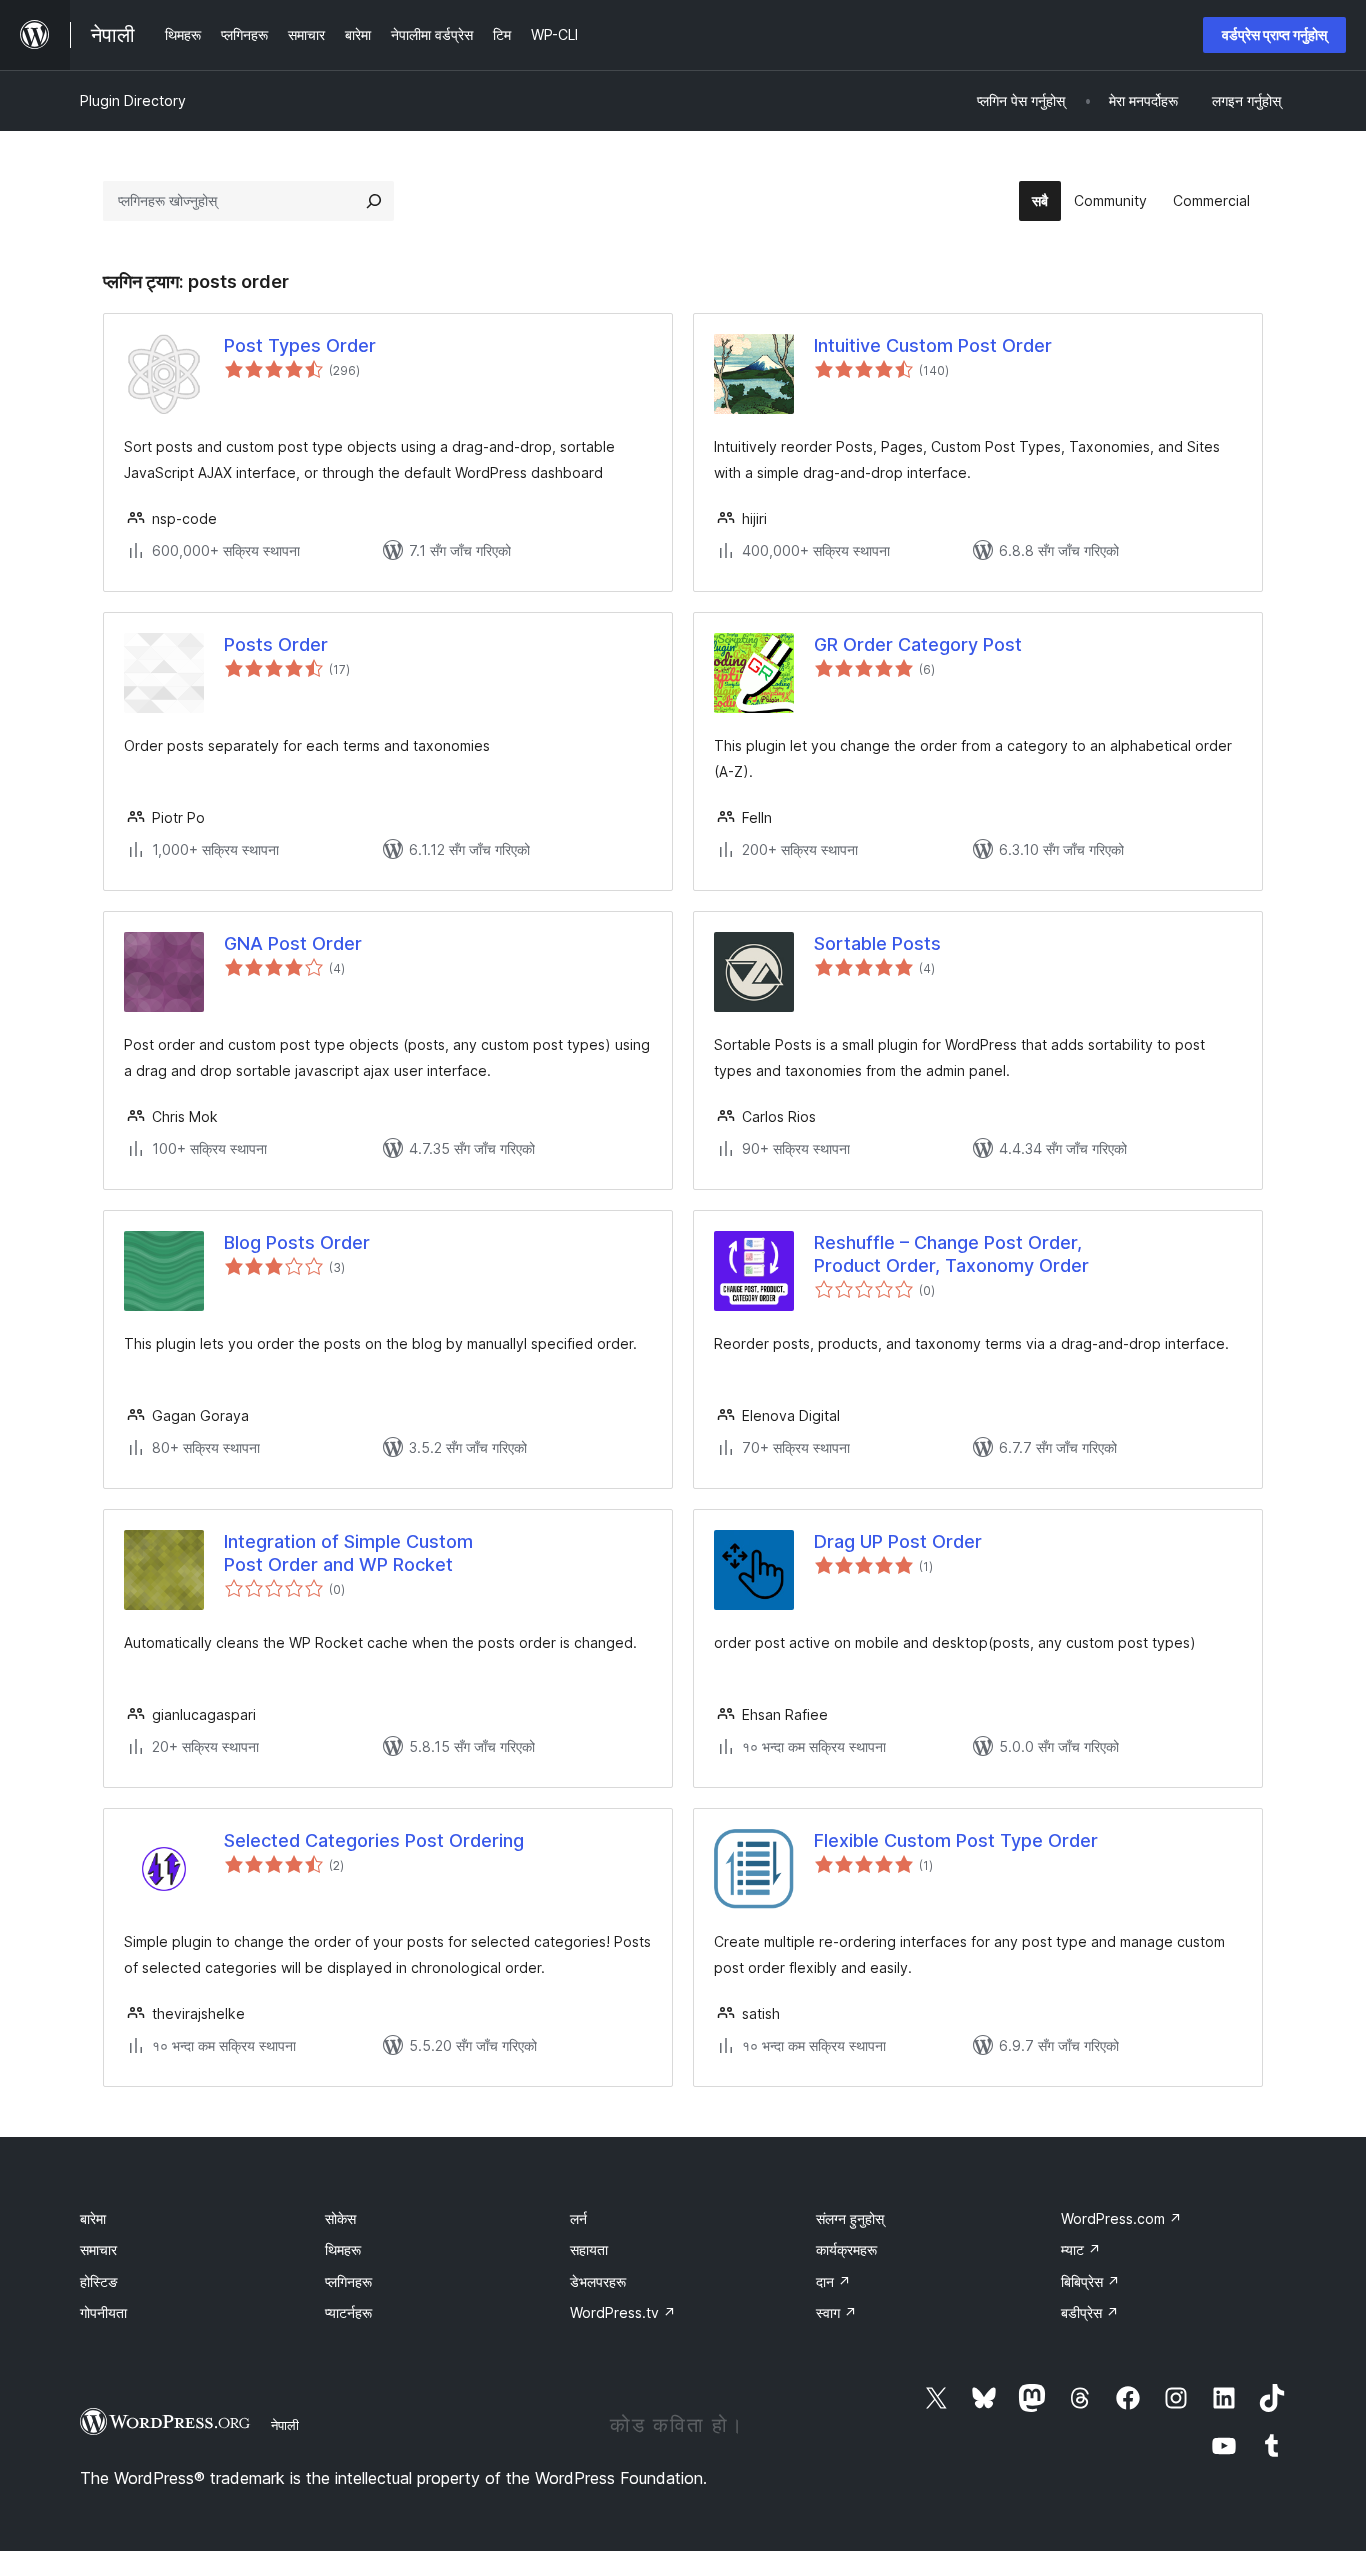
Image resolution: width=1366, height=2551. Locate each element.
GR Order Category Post (918, 644)
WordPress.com (1121, 2218)
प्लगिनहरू (348, 2281)
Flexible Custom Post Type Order (956, 1840)
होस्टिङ (99, 2281)
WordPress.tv (623, 2312)
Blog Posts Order (297, 1242)
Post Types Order (300, 345)
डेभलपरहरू (598, 2281)
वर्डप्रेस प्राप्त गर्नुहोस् (1274, 34)
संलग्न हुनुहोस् (850, 2218)
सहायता (589, 2249)
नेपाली (285, 2425)
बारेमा (93, 2218)
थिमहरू (343, 2249)
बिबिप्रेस (1090, 2281)
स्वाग (836, 2312)
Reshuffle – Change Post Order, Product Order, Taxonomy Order (951, 1254)
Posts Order (276, 644)
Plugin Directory (133, 100)
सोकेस (340, 2218)
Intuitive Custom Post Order (933, 345)
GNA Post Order (293, 943)
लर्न (578, 2218)
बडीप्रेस (1090, 2312)
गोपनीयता (103, 2312)
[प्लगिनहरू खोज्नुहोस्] (374, 201)
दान (833, 2281)
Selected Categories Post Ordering (374, 1840)
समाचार (98, 2249)
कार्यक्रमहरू (846, 2249)
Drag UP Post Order (898, 1541)
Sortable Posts (877, 943)
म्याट (1081, 2249)
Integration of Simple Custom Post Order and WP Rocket (348, 1553)
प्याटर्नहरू (348, 2312)
